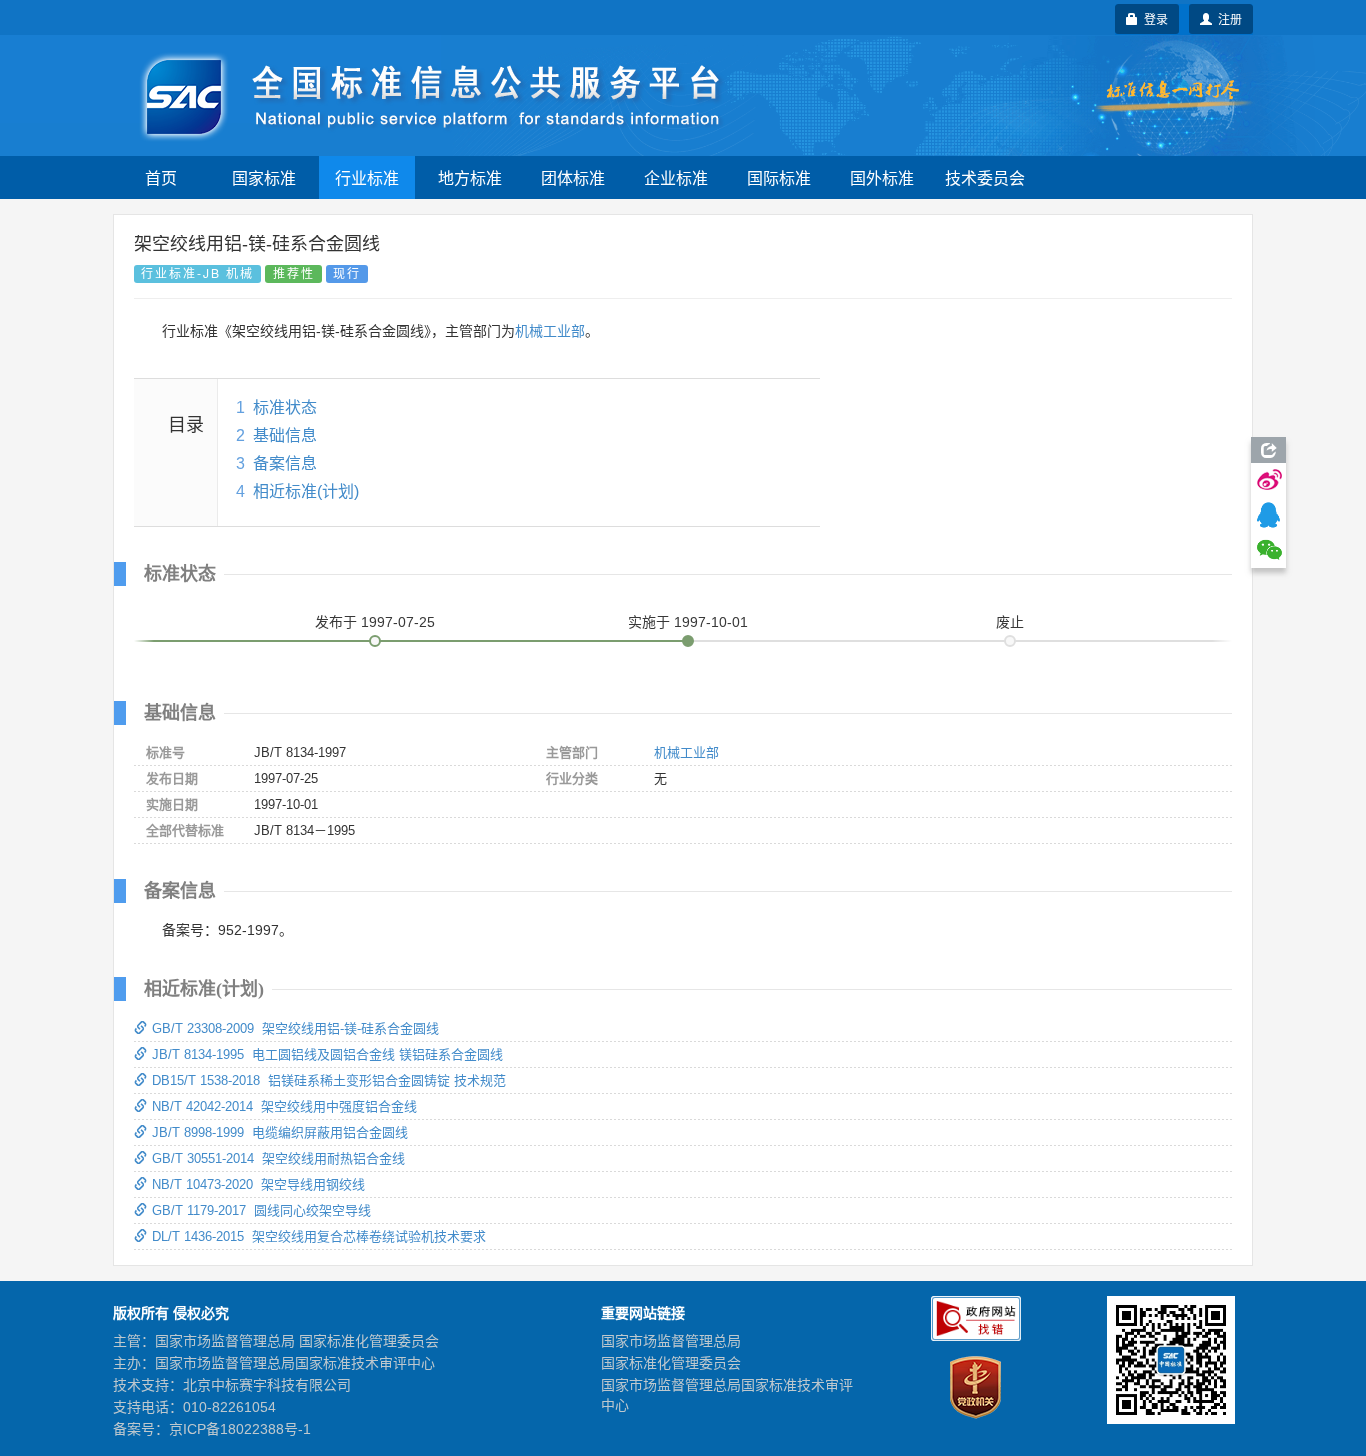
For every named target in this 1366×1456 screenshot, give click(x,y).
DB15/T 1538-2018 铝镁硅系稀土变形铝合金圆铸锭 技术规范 (329, 1080)
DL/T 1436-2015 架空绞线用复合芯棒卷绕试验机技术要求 (319, 1236)
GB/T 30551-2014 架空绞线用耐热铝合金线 (278, 1158)
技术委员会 (985, 177)
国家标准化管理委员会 (671, 1363)
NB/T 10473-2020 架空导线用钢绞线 (258, 1184)
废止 (1010, 622)
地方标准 (470, 177)
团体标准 (573, 177)
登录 (1153, 18)
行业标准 (367, 177)
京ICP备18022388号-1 (240, 1429)
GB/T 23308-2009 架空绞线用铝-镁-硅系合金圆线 (295, 1028)
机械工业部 (550, 331)
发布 (375, 622)
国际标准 (779, 177)
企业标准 (676, 177)
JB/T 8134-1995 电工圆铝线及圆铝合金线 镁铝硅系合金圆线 (327, 1054)
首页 (161, 177)
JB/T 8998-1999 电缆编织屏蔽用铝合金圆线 (280, 1132)
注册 (1227, 18)
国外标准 (882, 177)
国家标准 (264, 177)
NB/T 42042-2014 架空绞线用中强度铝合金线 (284, 1106)
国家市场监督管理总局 (671, 1341)
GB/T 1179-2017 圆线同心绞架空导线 (261, 1210)
